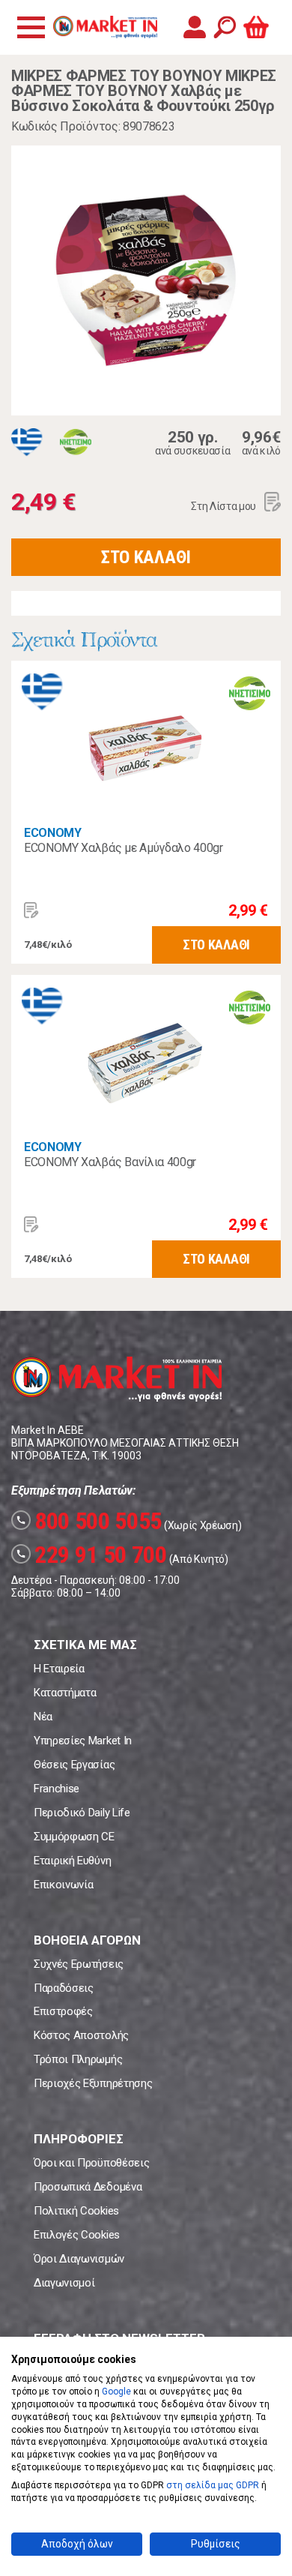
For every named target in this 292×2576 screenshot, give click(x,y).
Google (116, 2392)
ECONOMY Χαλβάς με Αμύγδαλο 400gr (124, 848)
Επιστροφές (63, 2011)
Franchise (57, 1789)
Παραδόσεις (64, 1988)
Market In (105, 27)
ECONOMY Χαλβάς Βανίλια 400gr (110, 1162)
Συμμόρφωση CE (74, 1837)
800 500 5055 (89, 1521)
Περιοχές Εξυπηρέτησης (93, 2083)
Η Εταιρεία (59, 1669)
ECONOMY (53, 833)
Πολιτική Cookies (76, 2211)
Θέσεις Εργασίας (74, 1765)
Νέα (43, 1717)
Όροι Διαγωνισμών (79, 2259)
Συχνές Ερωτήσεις (79, 1964)
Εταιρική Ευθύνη (72, 1861)
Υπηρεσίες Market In (83, 1741)
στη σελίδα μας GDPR (213, 2485)
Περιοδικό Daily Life (82, 1813)
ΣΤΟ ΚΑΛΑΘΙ (146, 557)
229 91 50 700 (91, 1555)
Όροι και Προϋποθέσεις (91, 2163)
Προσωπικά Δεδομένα (88, 2187)
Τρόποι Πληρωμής (78, 2059)
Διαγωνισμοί (64, 2283)
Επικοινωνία (63, 1885)
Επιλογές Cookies (77, 2235)
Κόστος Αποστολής (81, 2035)
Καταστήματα (65, 1693)
